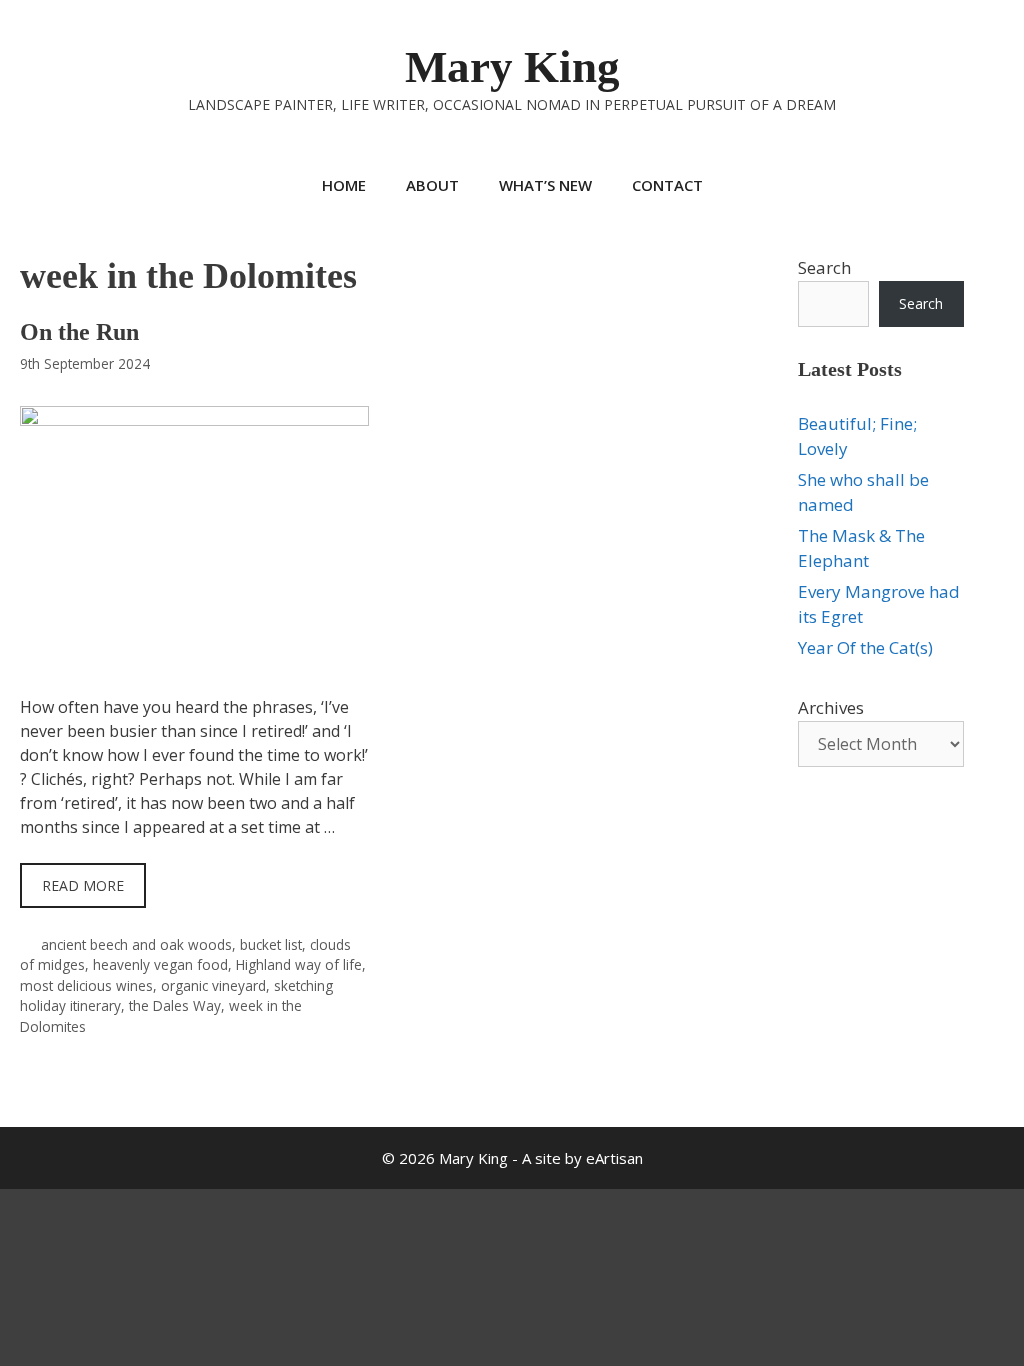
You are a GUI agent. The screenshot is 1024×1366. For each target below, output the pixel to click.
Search (824, 267)
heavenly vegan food (160, 964)
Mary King (512, 67)
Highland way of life (299, 964)
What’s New (545, 185)
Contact (667, 185)
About (432, 185)
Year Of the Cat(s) (865, 647)
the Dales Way (175, 1005)
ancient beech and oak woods (136, 944)
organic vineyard (213, 985)
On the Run (79, 332)
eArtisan (614, 1158)
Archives (831, 707)
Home (344, 185)
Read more (83, 885)
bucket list (271, 944)
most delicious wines (86, 985)
